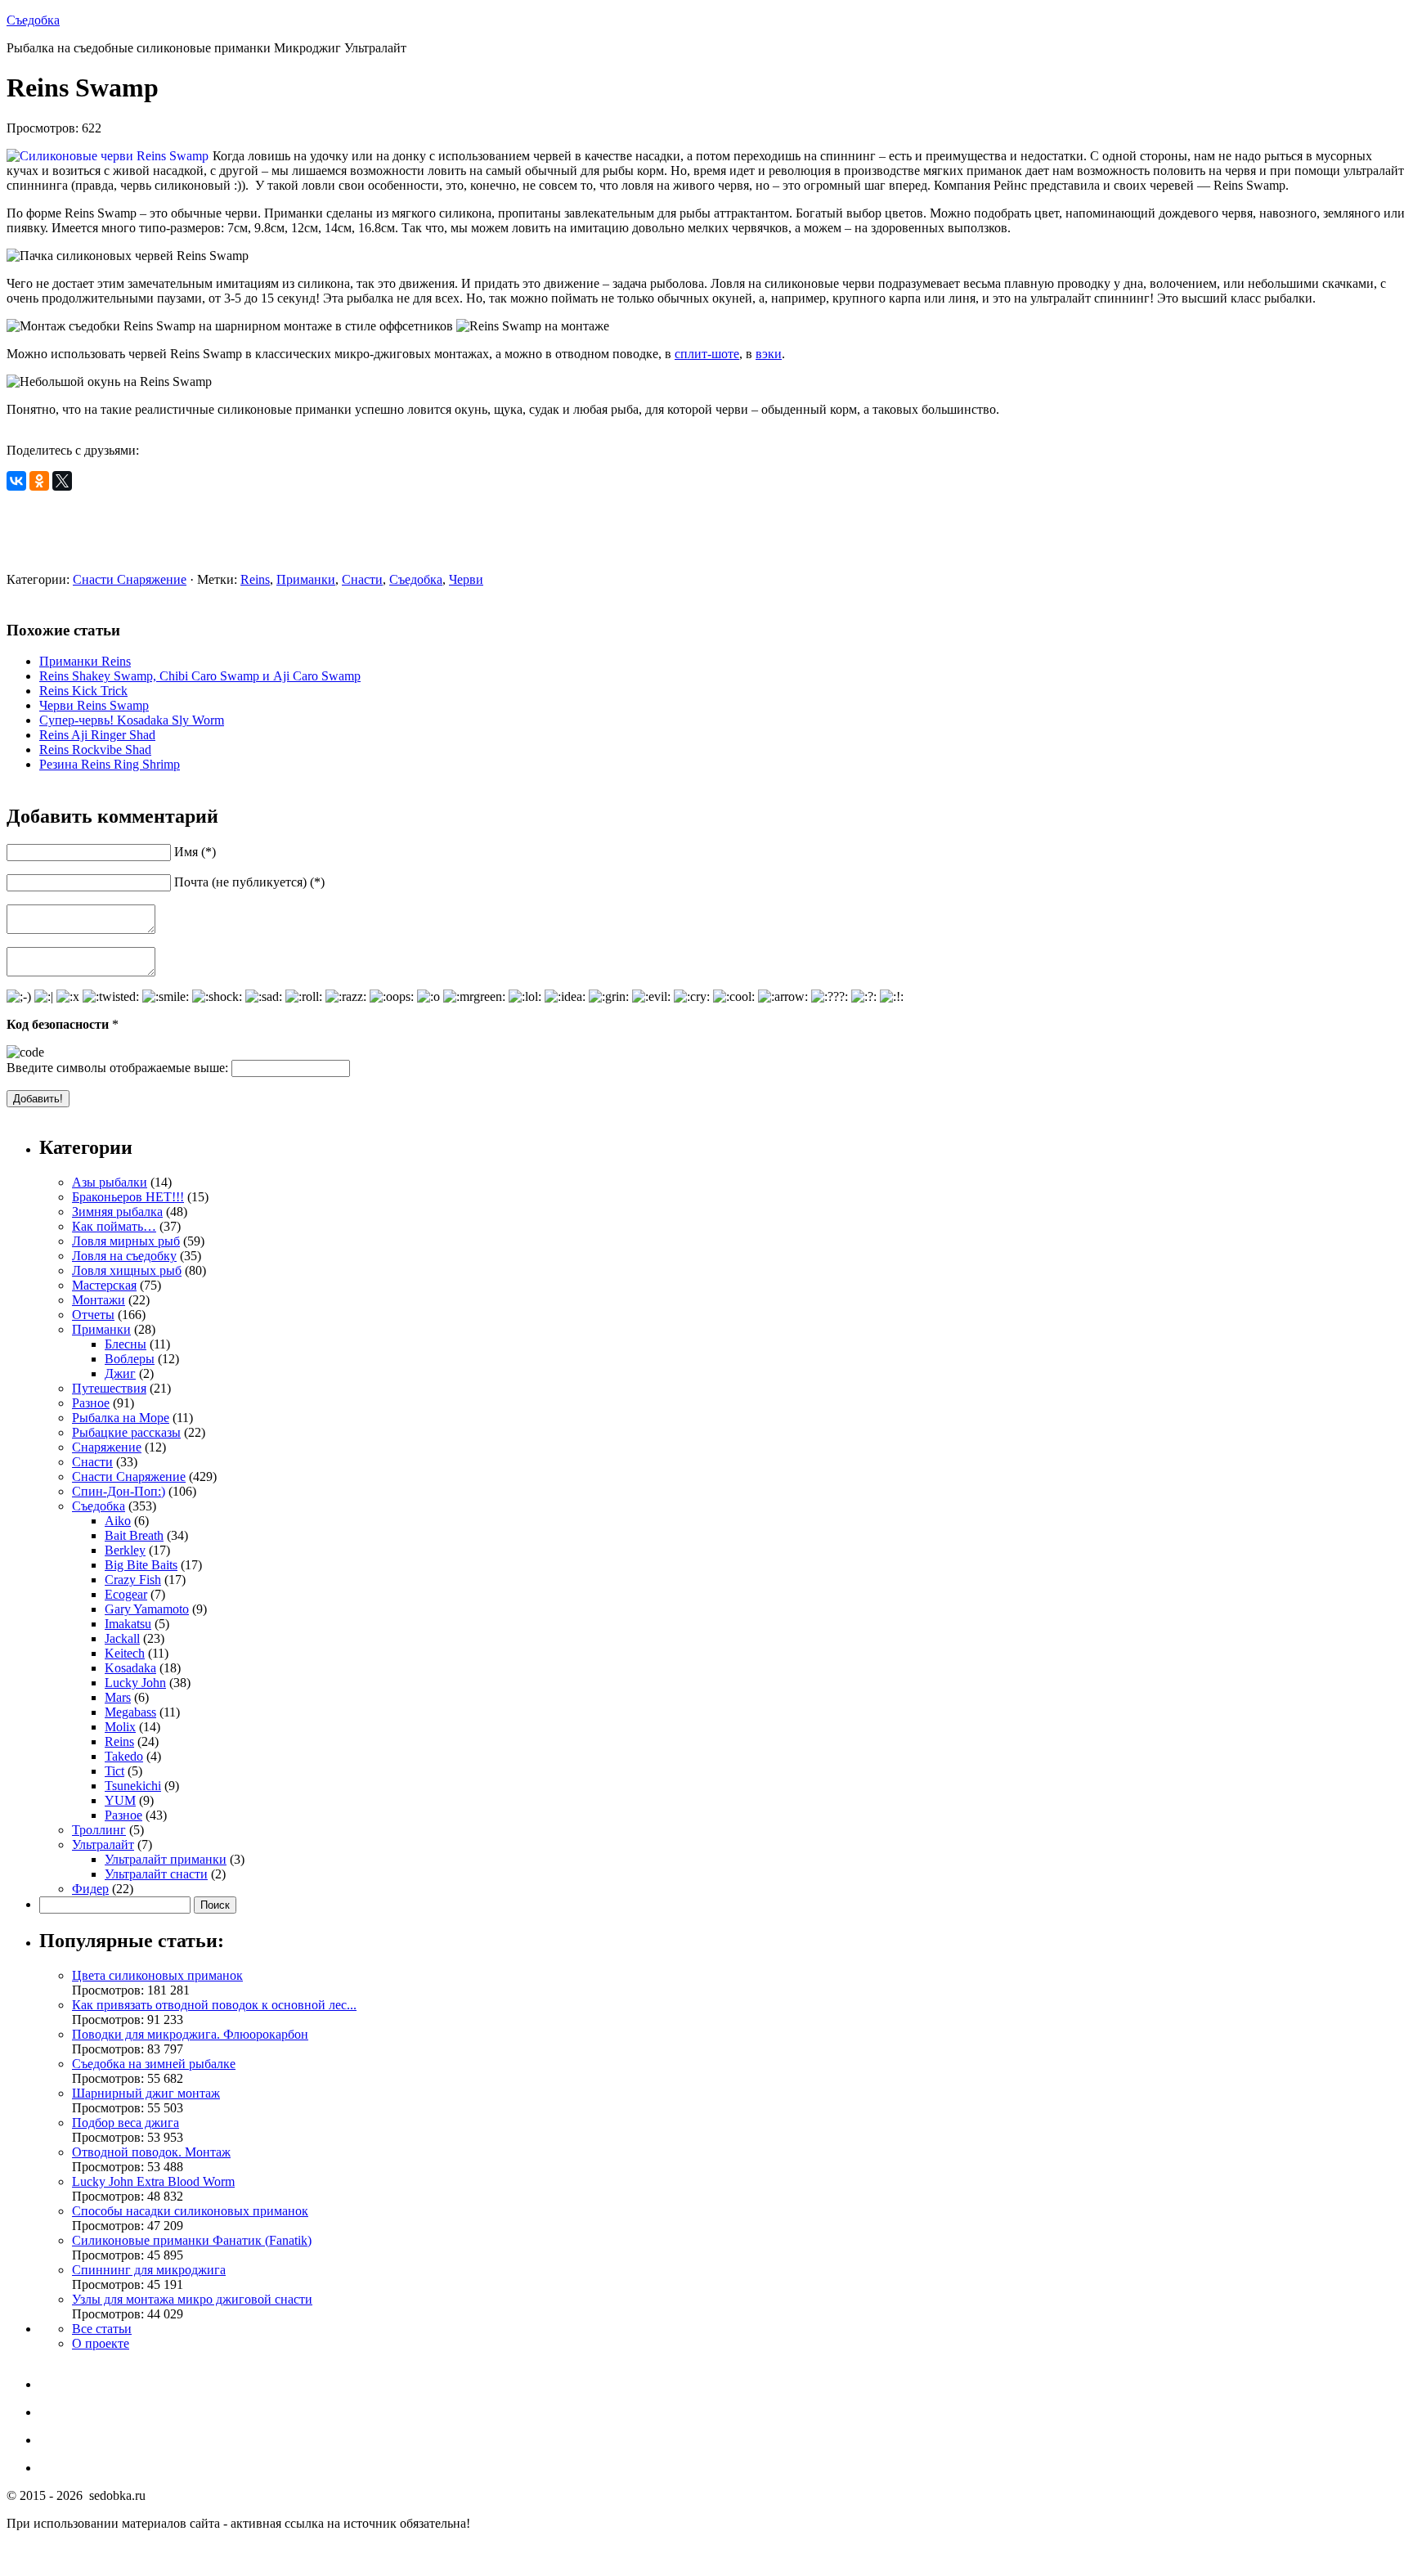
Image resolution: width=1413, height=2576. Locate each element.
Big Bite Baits (141, 1565)
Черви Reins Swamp (94, 705)
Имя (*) (195, 852)
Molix (120, 1727)
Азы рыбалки (110, 1182)
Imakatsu (128, 1624)
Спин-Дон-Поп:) (119, 1491)
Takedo (124, 1756)
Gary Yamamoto (147, 1609)
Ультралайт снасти (156, 1874)
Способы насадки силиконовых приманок (190, 2211)
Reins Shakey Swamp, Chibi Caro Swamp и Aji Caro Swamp (200, 676)
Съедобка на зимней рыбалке (154, 2064)
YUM (120, 1800)
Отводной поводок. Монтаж (151, 2152)
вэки (769, 354)
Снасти (362, 579)
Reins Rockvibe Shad (95, 749)
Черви (466, 579)
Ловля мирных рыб (126, 1241)
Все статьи (102, 2329)
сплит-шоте (707, 354)
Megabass (130, 1712)
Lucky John (135, 1683)
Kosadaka (130, 1668)
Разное (91, 1403)
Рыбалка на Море (121, 1418)
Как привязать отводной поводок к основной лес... (214, 2005)
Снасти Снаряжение (130, 579)
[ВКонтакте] (16, 481)
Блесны (126, 1344)
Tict (114, 1771)
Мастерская (104, 1285)
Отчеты (93, 1315)
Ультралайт (103, 1844)
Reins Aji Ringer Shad (97, 735)
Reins (255, 579)
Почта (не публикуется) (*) (249, 882)
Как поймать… (114, 1226)
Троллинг (99, 1830)
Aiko (118, 1521)
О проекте (101, 2343)
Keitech (125, 1653)
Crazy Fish (133, 1580)
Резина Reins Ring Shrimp (110, 764)
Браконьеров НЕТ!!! (128, 1197)
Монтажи (99, 1300)
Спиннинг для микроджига (149, 2270)
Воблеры (130, 1359)
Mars (118, 1697)
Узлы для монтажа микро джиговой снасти (192, 2299)
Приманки (306, 579)
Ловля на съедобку (124, 1256)
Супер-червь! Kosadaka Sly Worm (132, 720)
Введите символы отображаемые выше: (117, 1068)
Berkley (125, 1550)
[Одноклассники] (39, 481)
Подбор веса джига (126, 2123)
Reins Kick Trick (83, 691)
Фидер (90, 1889)
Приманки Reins (85, 661)
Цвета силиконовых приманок (157, 1975)
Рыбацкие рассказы (126, 1432)
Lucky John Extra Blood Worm (153, 2181)
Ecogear (126, 1594)
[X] (62, 481)
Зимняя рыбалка (117, 1212)
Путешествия (109, 1388)
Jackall (122, 1638)
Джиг (120, 1373)
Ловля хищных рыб (127, 1270)
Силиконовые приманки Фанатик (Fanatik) (192, 2240)
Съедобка (33, 20)
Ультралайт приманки (166, 1859)
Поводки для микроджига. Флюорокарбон (190, 2034)
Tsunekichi (133, 1786)
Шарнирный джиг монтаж (146, 2093)
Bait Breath (134, 1535)
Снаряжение (107, 1447)
